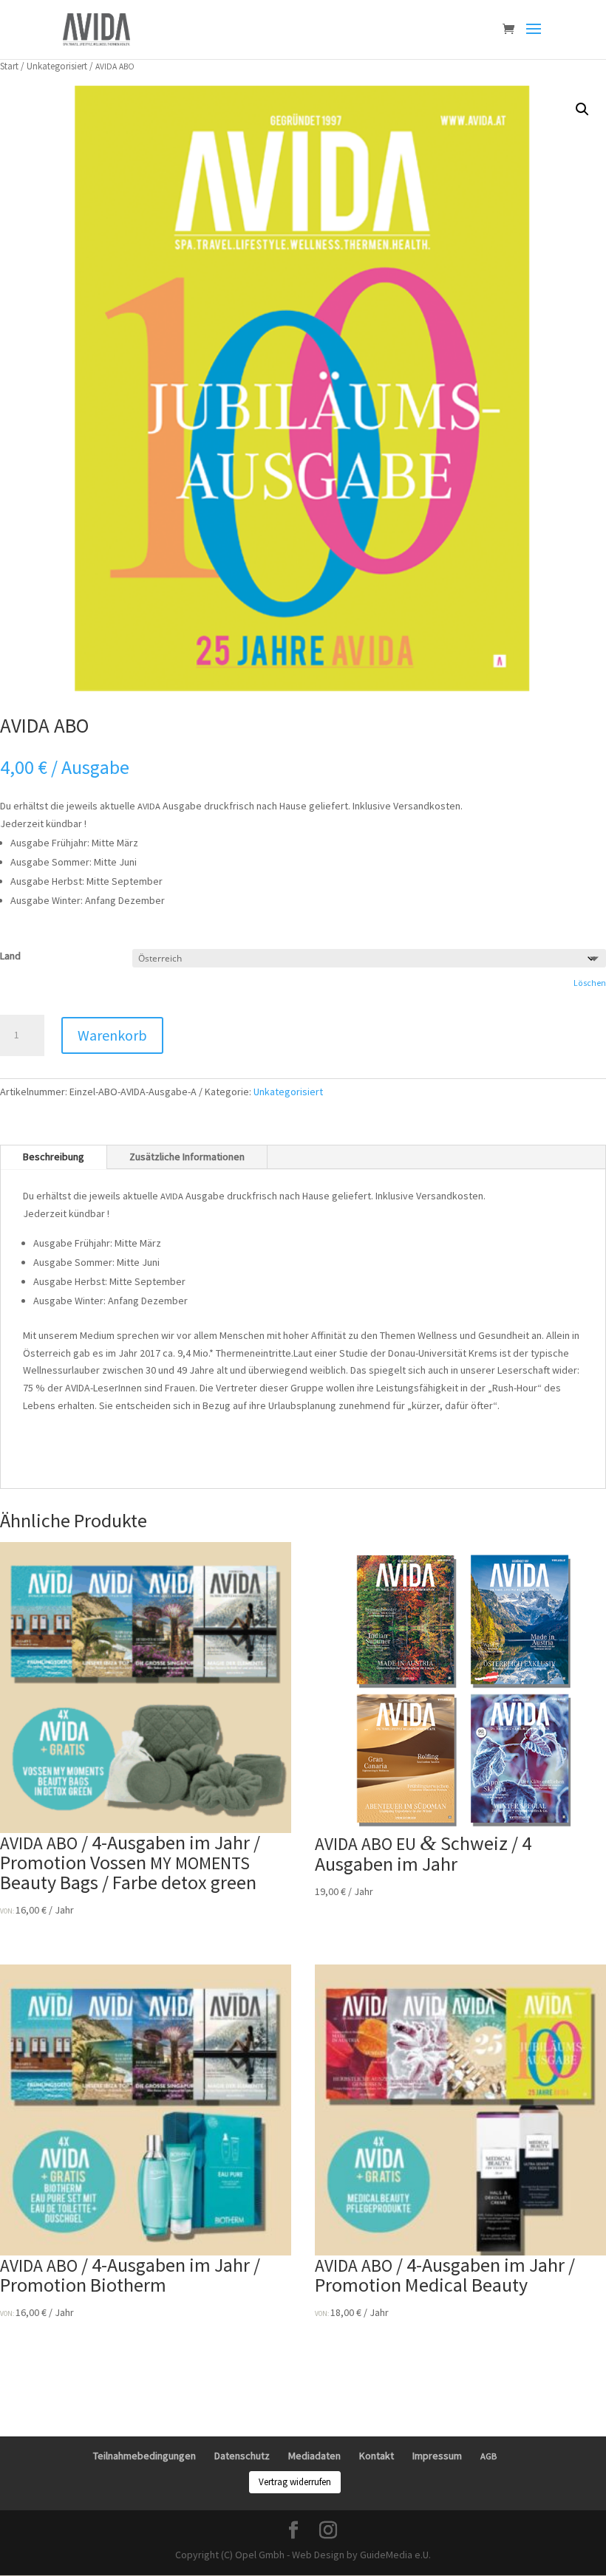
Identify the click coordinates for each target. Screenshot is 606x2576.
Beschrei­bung (54, 1157)
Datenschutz (242, 2456)
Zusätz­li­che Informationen (187, 1157)
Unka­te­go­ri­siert (57, 66)
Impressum (437, 2456)
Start (9, 66)
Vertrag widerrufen (295, 2482)
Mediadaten (314, 2456)
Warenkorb (112, 1035)
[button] (582, 109)
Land (10, 956)
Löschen (590, 983)
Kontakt (377, 2456)
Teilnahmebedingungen (144, 2456)
